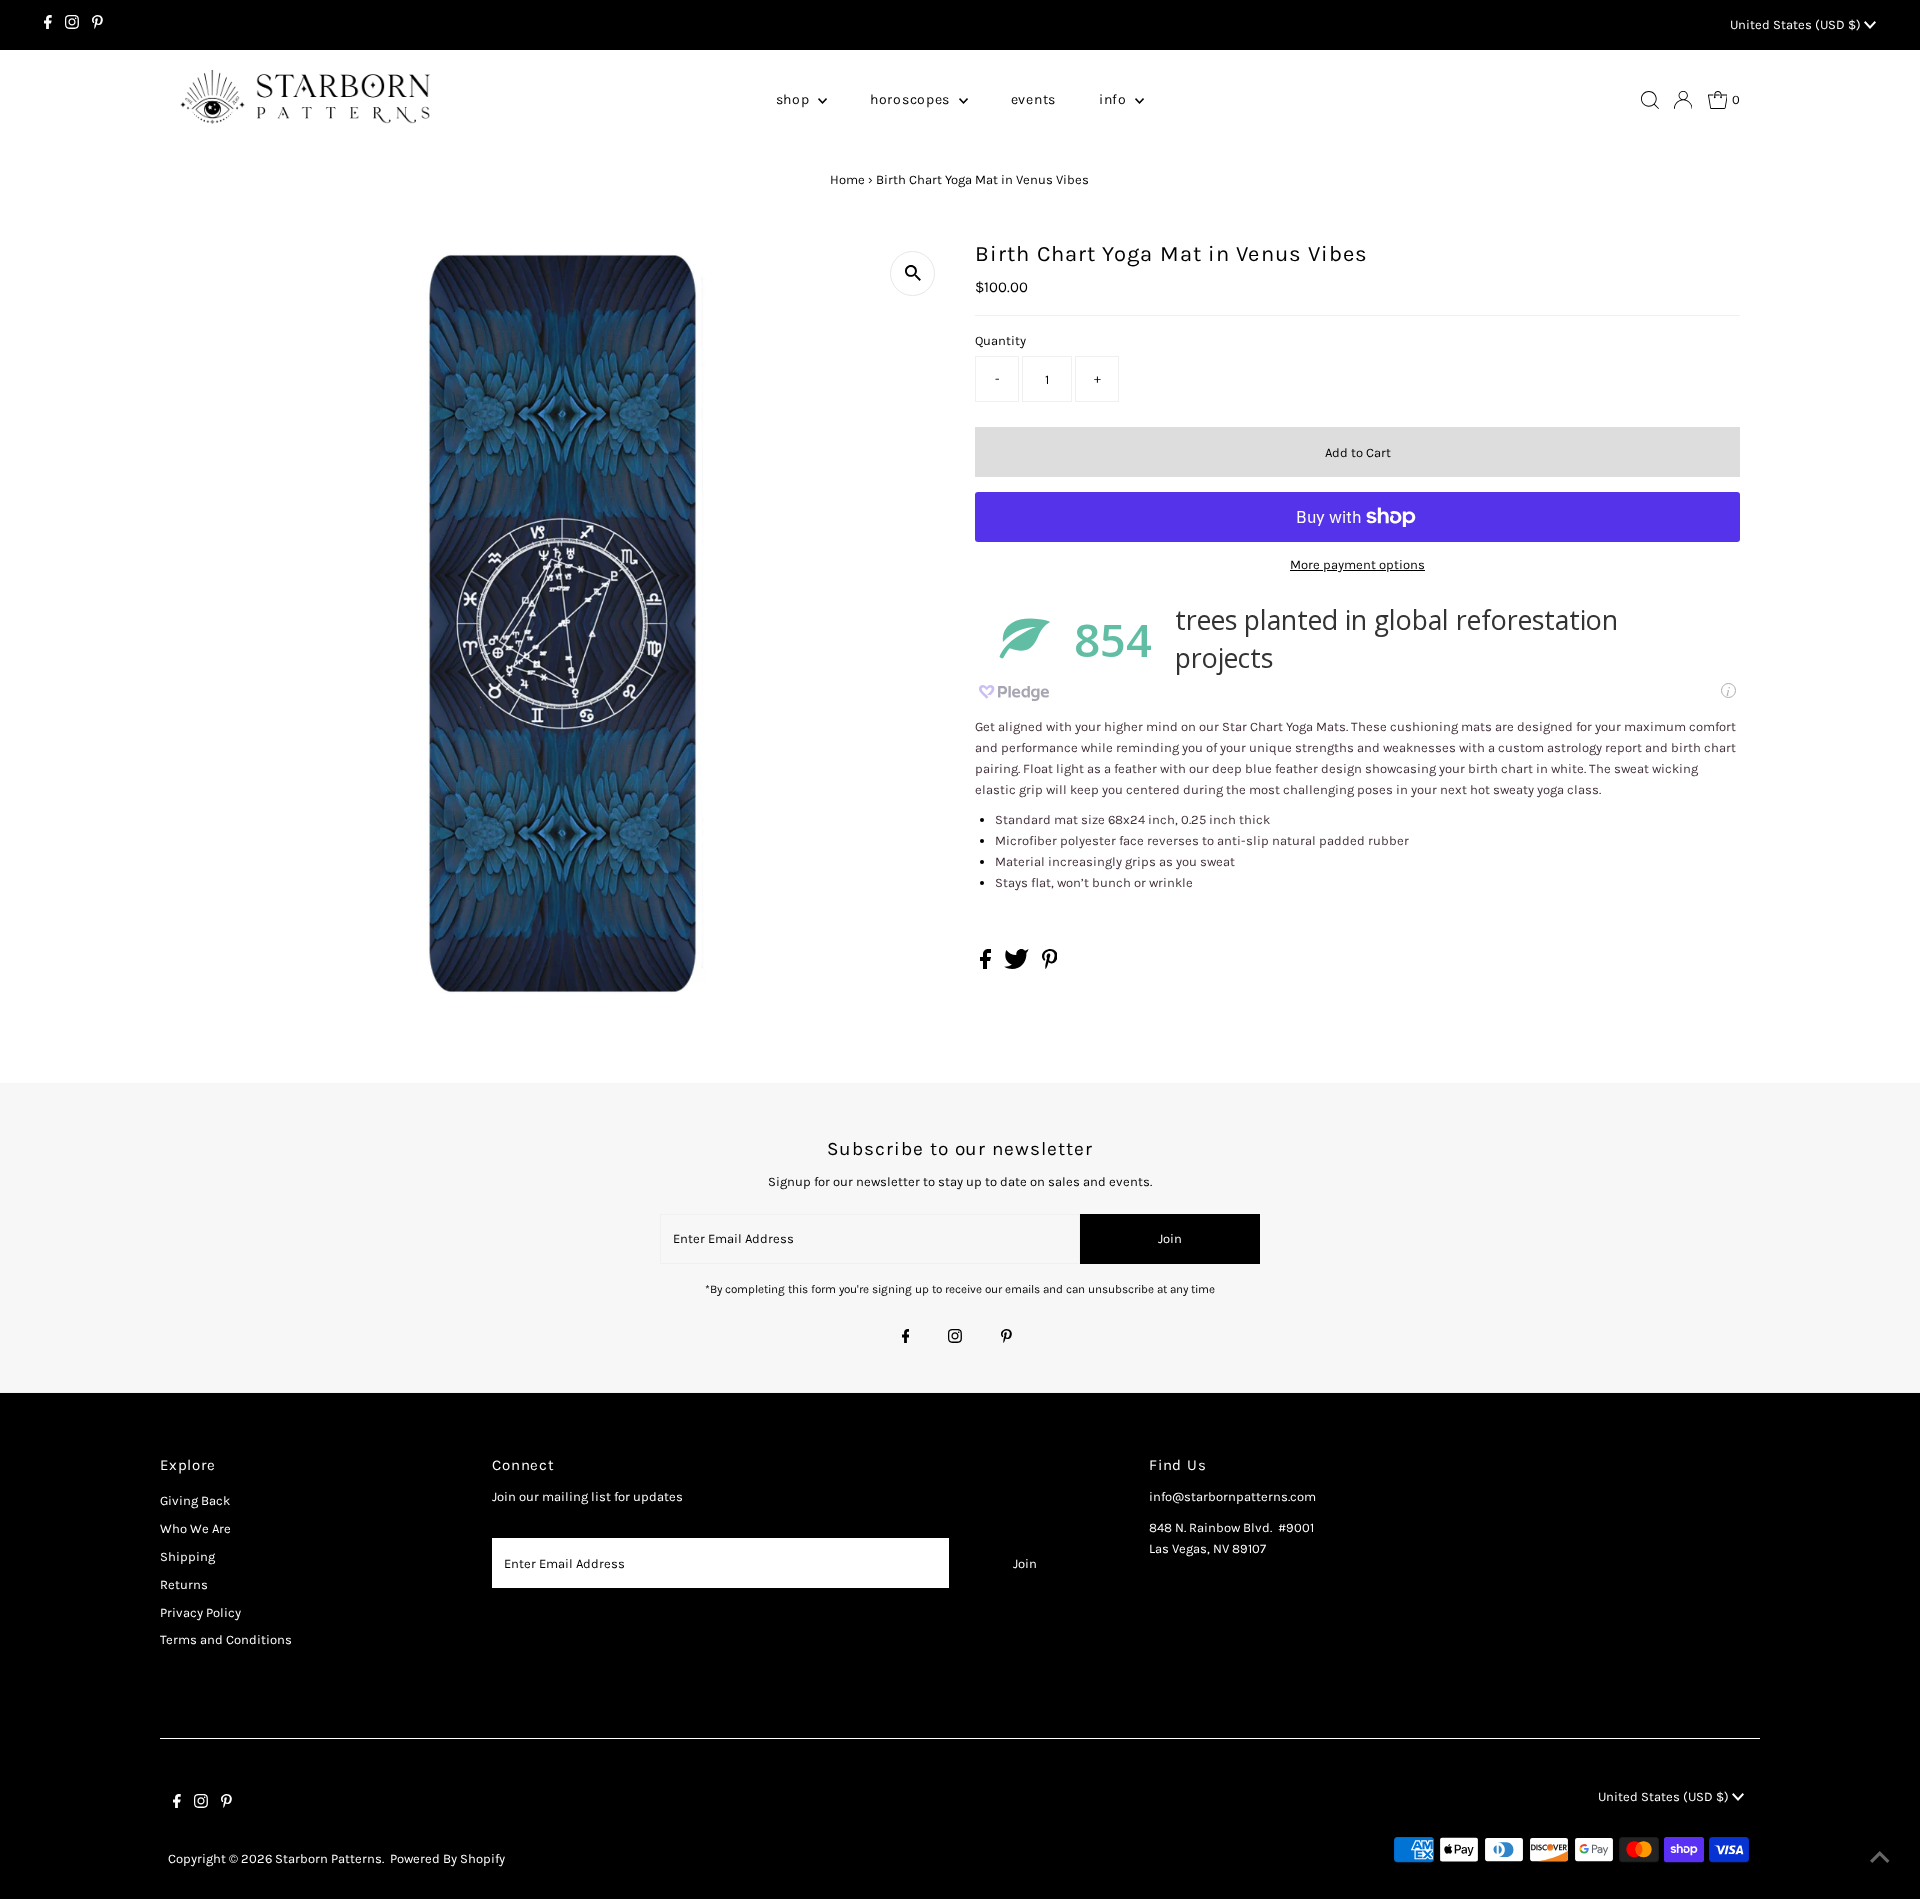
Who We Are (195, 1528)
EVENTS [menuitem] (1033, 99)
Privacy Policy (200, 1612)
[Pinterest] (97, 25)
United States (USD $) (1797, 24)
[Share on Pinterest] (1050, 964)
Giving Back (195, 1500)
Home (847, 179)
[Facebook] (48, 25)
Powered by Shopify (447, 1858)
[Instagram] (72, 25)
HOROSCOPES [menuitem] (912, 99)
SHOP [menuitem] (795, 99)
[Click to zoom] (912, 273)
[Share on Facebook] (987, 964)
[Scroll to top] (1880, 1859)
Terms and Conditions (226, 1639)
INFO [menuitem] (1115, 99)
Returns (184, 1584)
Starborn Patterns (328, 1858)
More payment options (1357, 564)
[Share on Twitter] (1018, 964)
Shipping (187, 1556)
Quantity (1000, 340)
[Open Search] (1650, 100)
